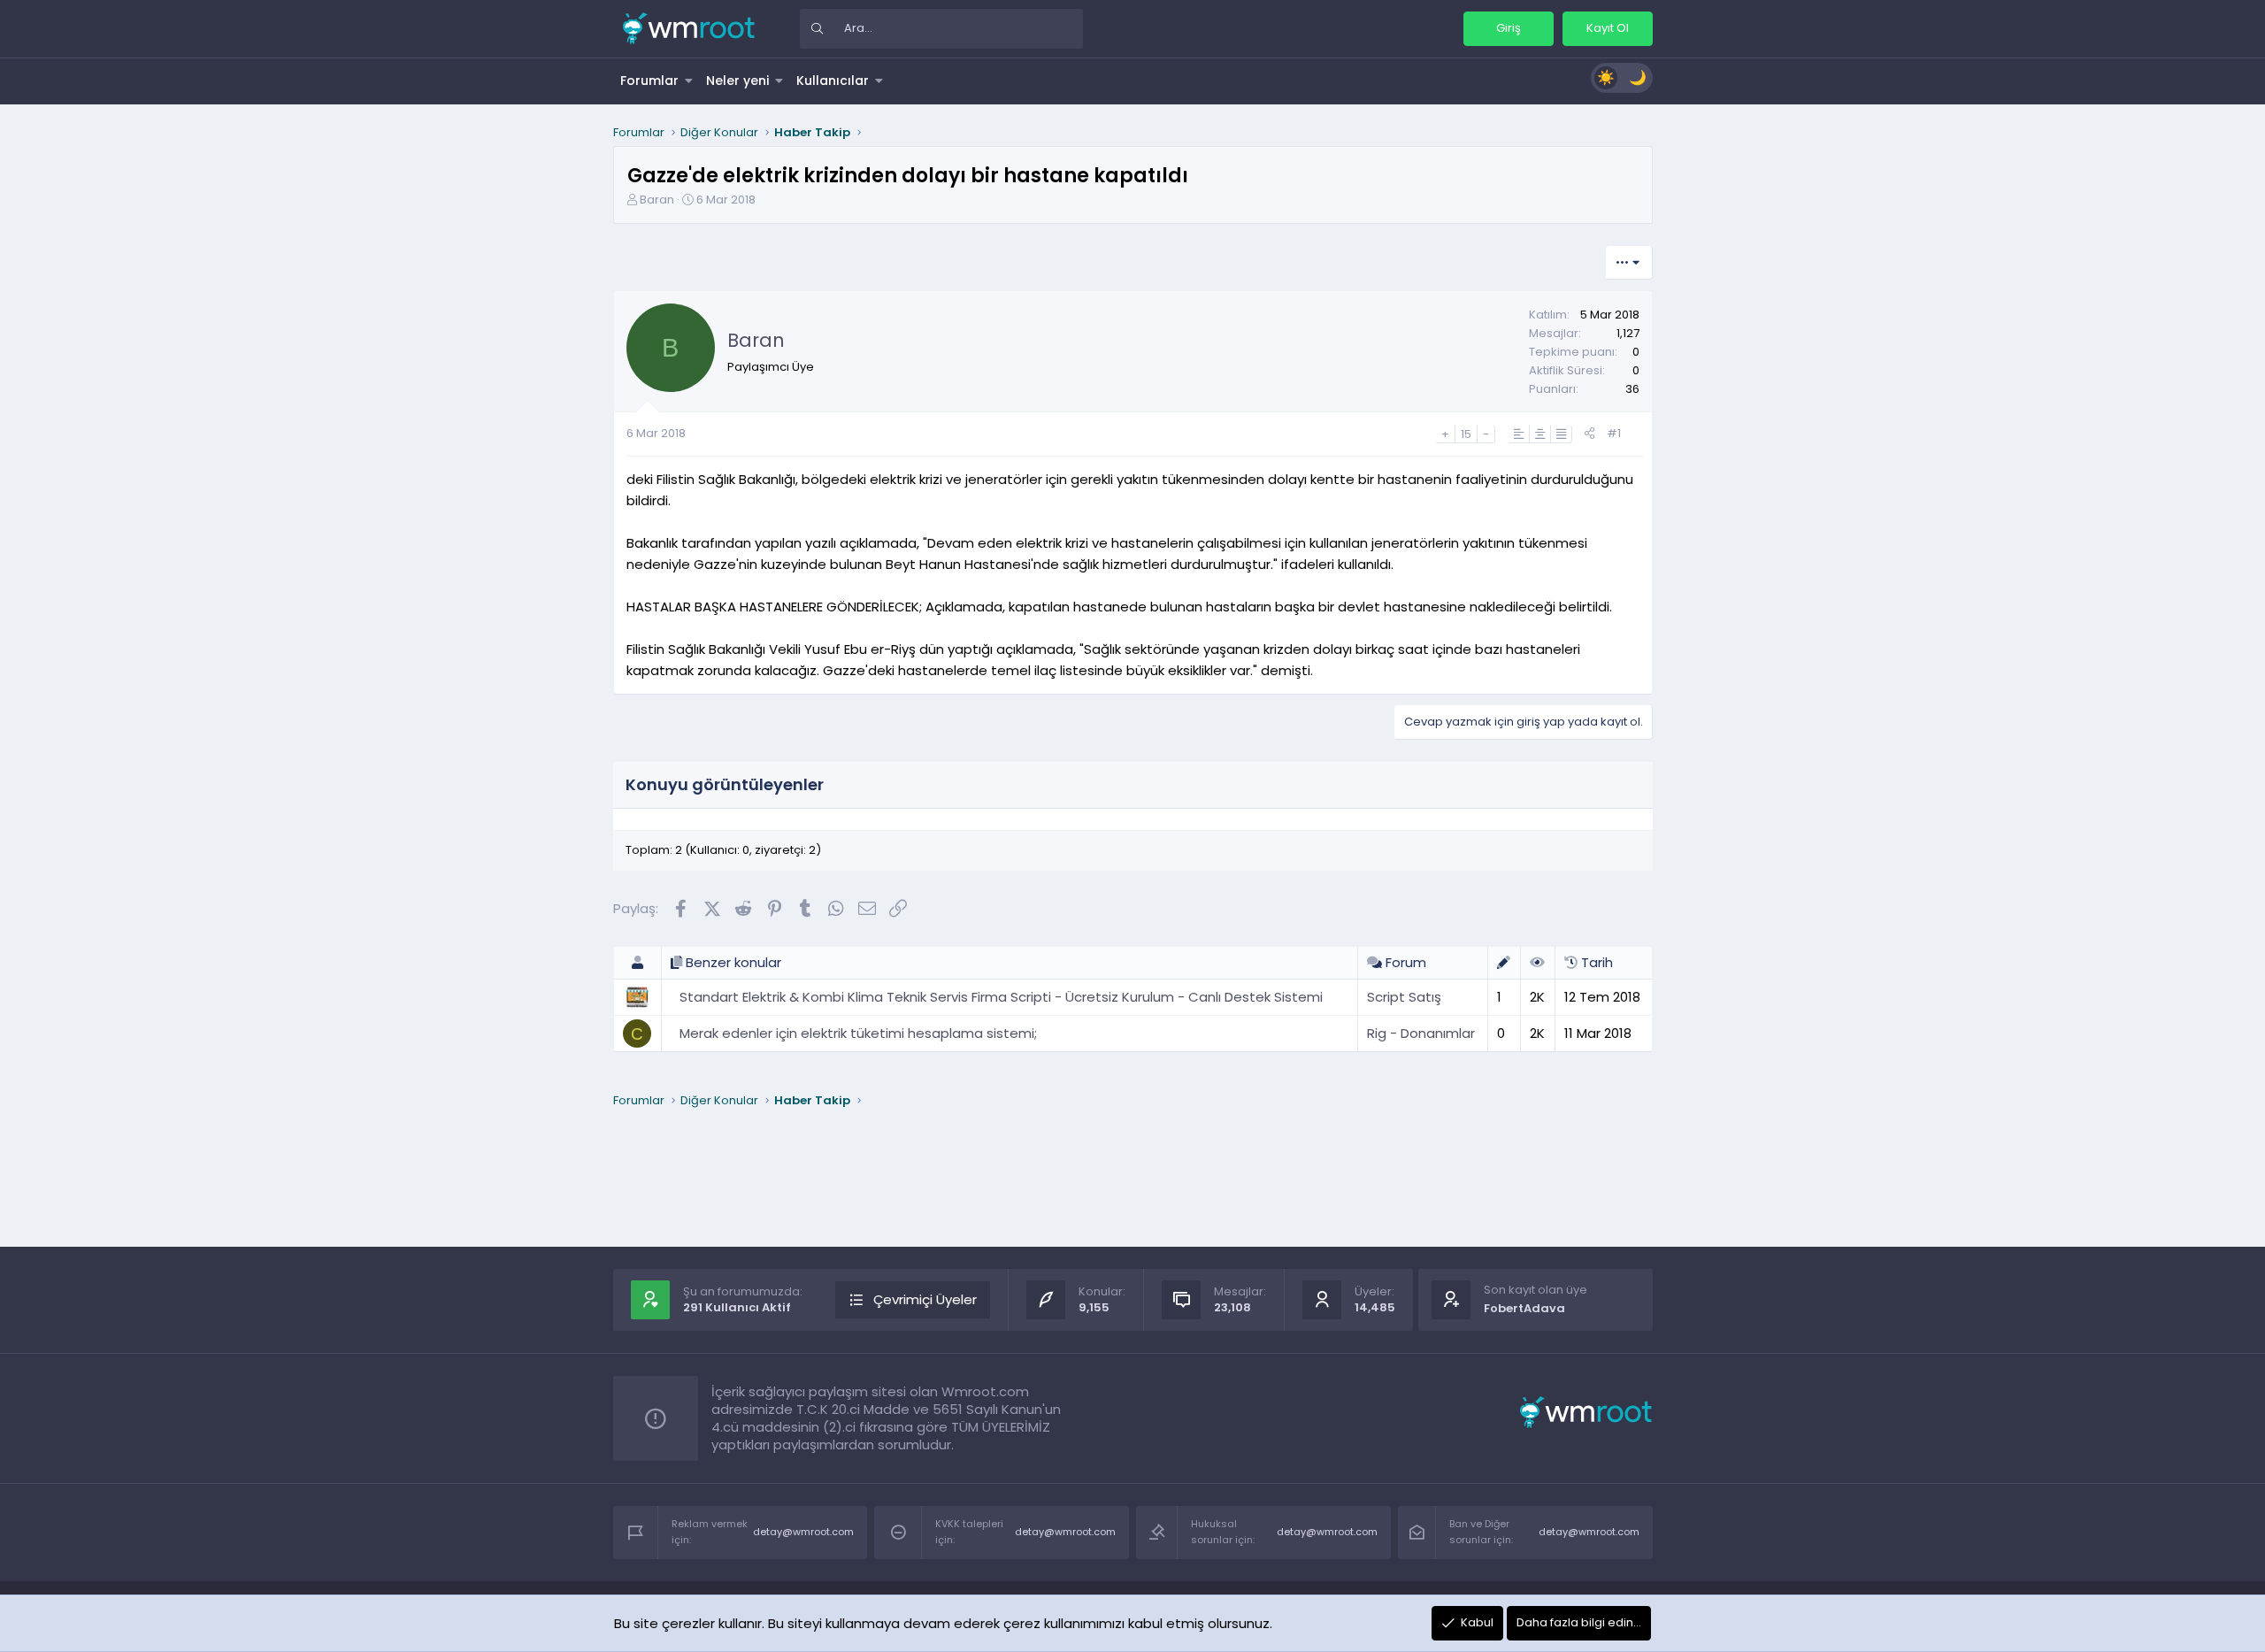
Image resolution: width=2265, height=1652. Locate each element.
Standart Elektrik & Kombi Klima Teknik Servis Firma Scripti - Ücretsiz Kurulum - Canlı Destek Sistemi (1001, 997)
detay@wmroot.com (803, 1532)
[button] (689, 81)
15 (1466, 434)
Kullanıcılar (833, 81)
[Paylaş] (1589, 434)
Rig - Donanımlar (1421, 1033)
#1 (1614, 433)
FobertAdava (1524, 1308)
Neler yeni (737, 81)
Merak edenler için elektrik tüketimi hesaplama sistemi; (858, 1033)
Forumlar (649, 81)
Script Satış (1404, 997)
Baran (657, 200)
